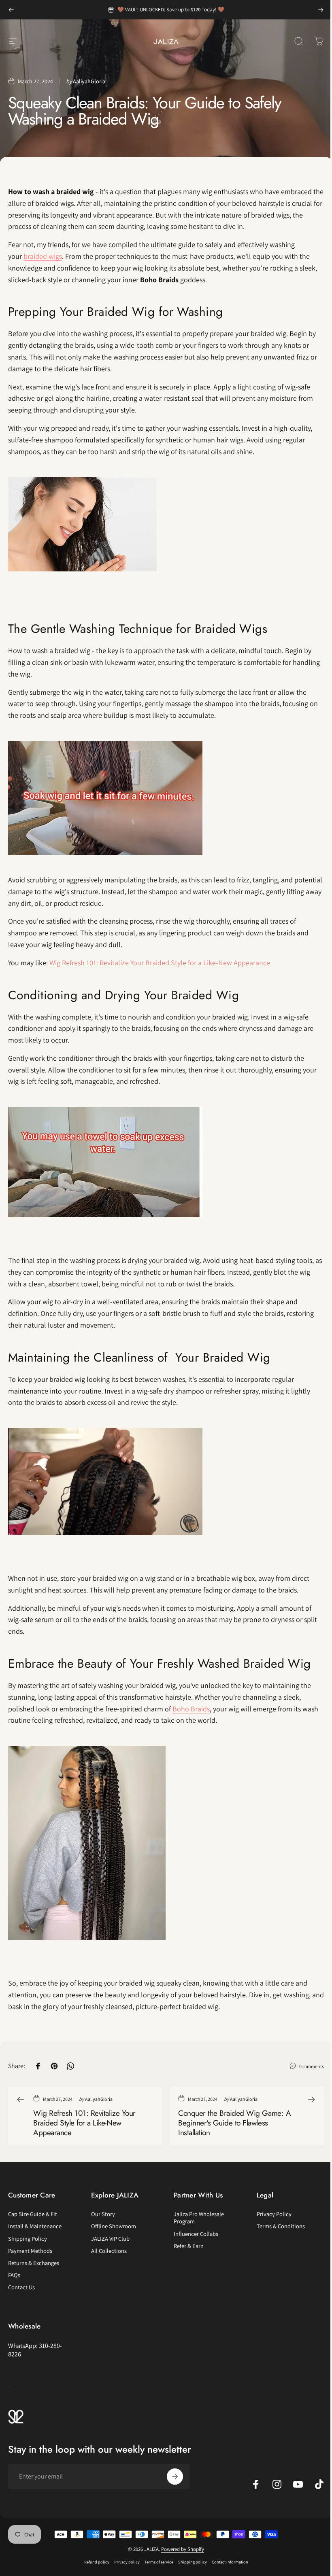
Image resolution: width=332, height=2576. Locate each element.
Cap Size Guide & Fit (33, 2214)
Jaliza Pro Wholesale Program (199, 2218)
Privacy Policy (274, 2214)
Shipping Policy (28, 2239)
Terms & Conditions (281, 2226)
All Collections (109, 2251)
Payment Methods (30, 2251)
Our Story (103, 2214)
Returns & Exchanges (34, 2263)
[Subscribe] (175, 2477)
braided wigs (43, 256)
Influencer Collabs (196, 2234)
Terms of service (159, 2562)
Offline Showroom (114, 2226)
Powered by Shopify (183, 2549)
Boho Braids (191, 1709)
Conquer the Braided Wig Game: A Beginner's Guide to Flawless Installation (234, 2123)
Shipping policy (193, 2562)
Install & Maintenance (35, 2226)
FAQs (14, 2275)
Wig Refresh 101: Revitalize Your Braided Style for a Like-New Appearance (160, 963)
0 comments (312, 2066)
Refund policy (97, 2562)
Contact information (230, 2562)
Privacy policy (127, 2562)
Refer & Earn (189, 2246)
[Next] (321, 10)
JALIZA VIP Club (110, 2239)
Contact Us (21, 2287)
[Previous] (11, 10)
